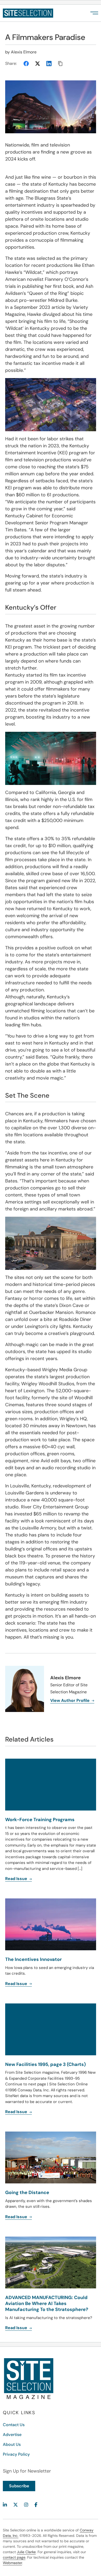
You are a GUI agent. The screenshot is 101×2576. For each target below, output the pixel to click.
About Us (12, 2444)
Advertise (12, 2435)
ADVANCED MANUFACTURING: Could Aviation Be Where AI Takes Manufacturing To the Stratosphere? (47, 2304)
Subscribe (19, 2486)
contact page (14, 2557)
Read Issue (17, 2217)
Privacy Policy (16, 2454)
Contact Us (14, 2425)
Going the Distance (27, 2192)
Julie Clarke (26, 2552)
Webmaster (12, 2563)
